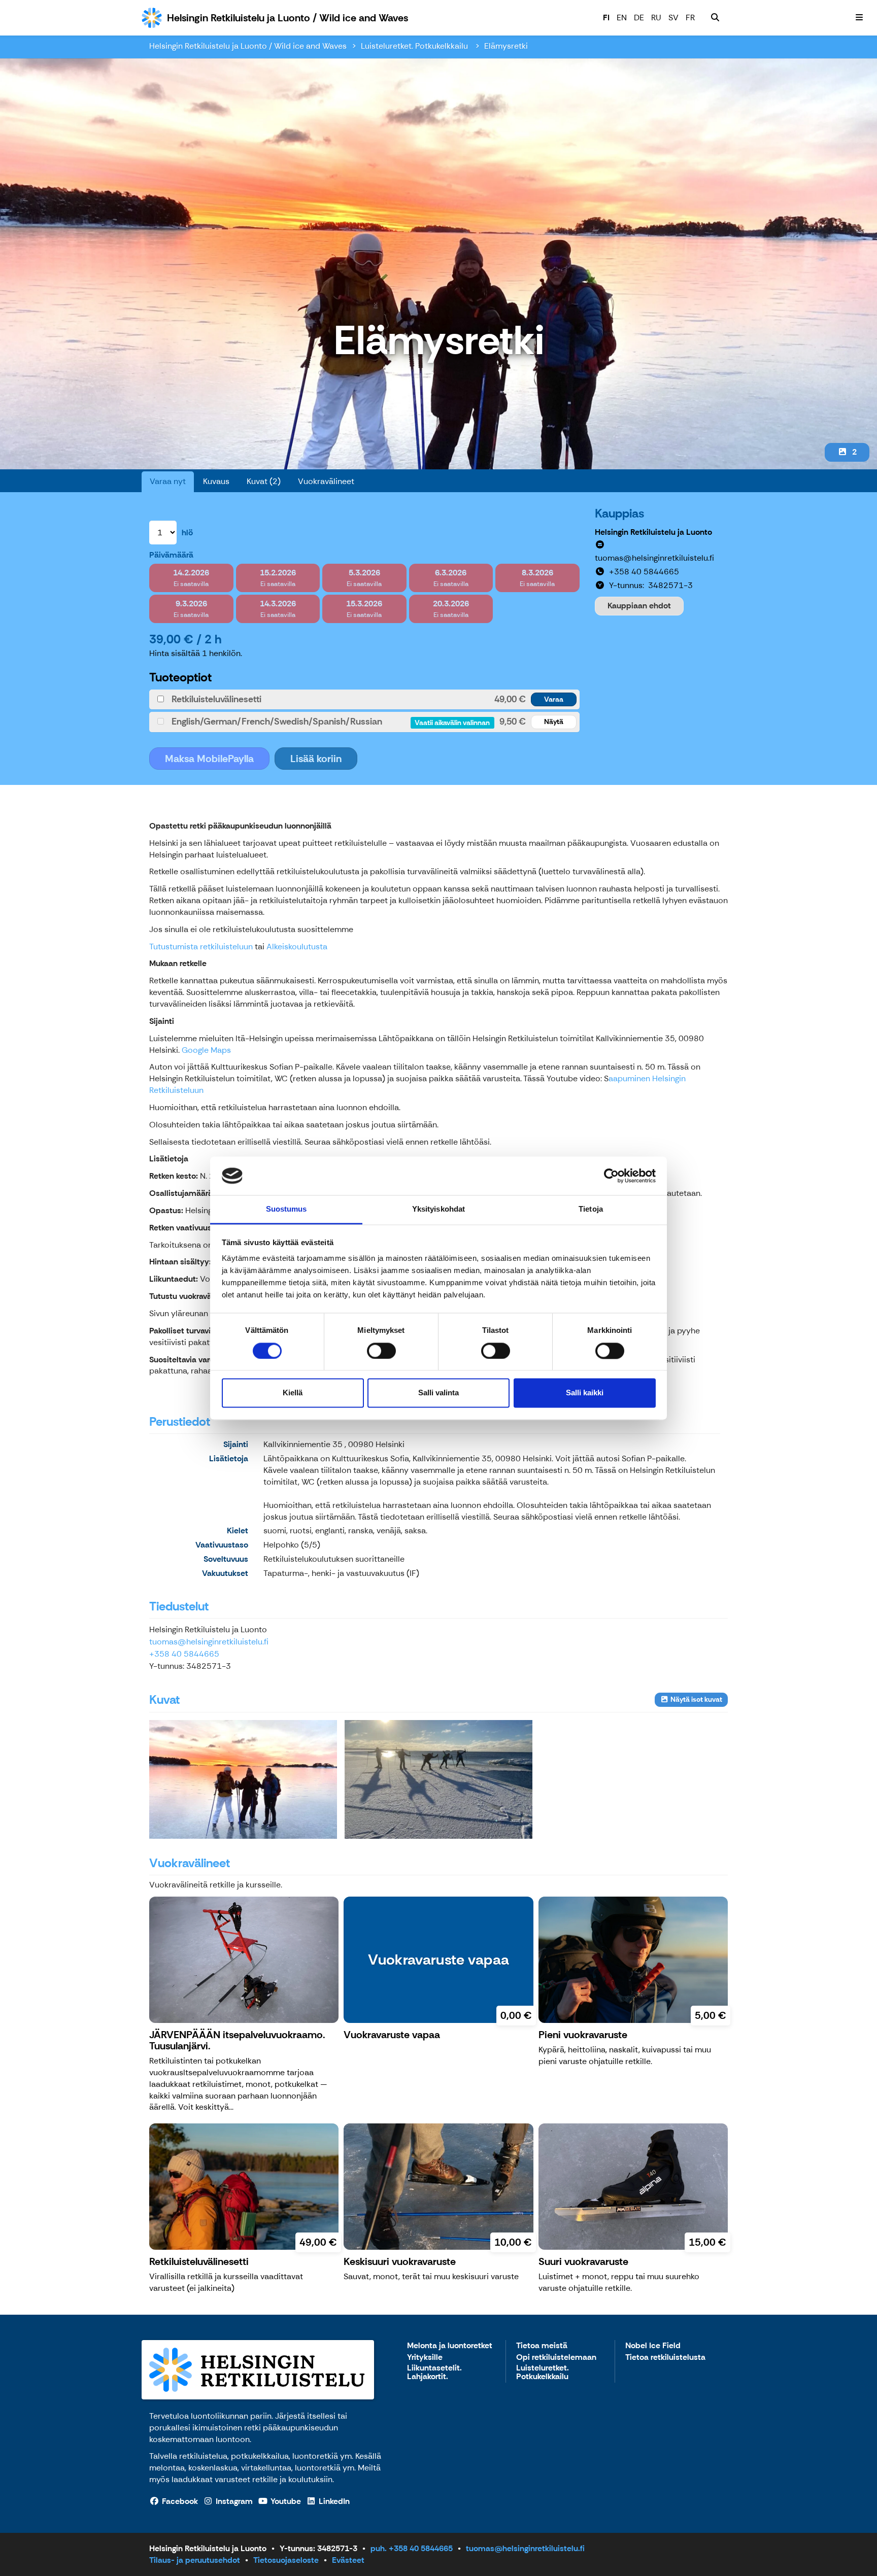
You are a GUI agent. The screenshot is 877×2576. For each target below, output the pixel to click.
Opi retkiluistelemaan (556, 2358)
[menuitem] (715, 18)
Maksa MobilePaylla (209, 759)
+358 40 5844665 (184, 1654)
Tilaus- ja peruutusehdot (195, 2560)
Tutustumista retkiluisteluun (201, 947)
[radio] (191, 578)
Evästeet (348, 2560)
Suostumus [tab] (286, 1209)
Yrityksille (425, 2358)
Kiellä (293, 1393)
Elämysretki (506, 46)
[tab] (364, 699)
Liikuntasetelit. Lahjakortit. (434, 2373)
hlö (187, 533)
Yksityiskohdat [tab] (438, 1209)
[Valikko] (859, 18)
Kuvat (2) (264, 481)
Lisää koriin (316, 759)
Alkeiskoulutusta (297, 947)
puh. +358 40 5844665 (412, 2548)
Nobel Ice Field (653, 2346)
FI (606, 18)
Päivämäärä (171, 555)
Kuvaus (216, 481)
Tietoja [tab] (591, 1209)
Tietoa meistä (542, 2346)
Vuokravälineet (326, 481)
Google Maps (206, 1050)
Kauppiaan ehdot (639, 606)
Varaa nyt (168, 481)
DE (639, 18)
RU (656, 18)
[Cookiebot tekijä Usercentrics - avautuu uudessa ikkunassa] (611, 1176)
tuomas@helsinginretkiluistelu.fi (209, 1642)
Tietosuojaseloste (286, 2560)
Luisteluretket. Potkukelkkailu (415, 46)
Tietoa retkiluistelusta (665, 2358)
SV (673, 18)
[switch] (381, 1351)
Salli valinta (438, 1393)
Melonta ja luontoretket (450, 2346)
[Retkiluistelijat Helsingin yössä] (243, 1779)
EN (622, 18)
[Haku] (715, 18)
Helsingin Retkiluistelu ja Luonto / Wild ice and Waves (248, 46)
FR (690, 18)
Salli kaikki (585, 1393)
